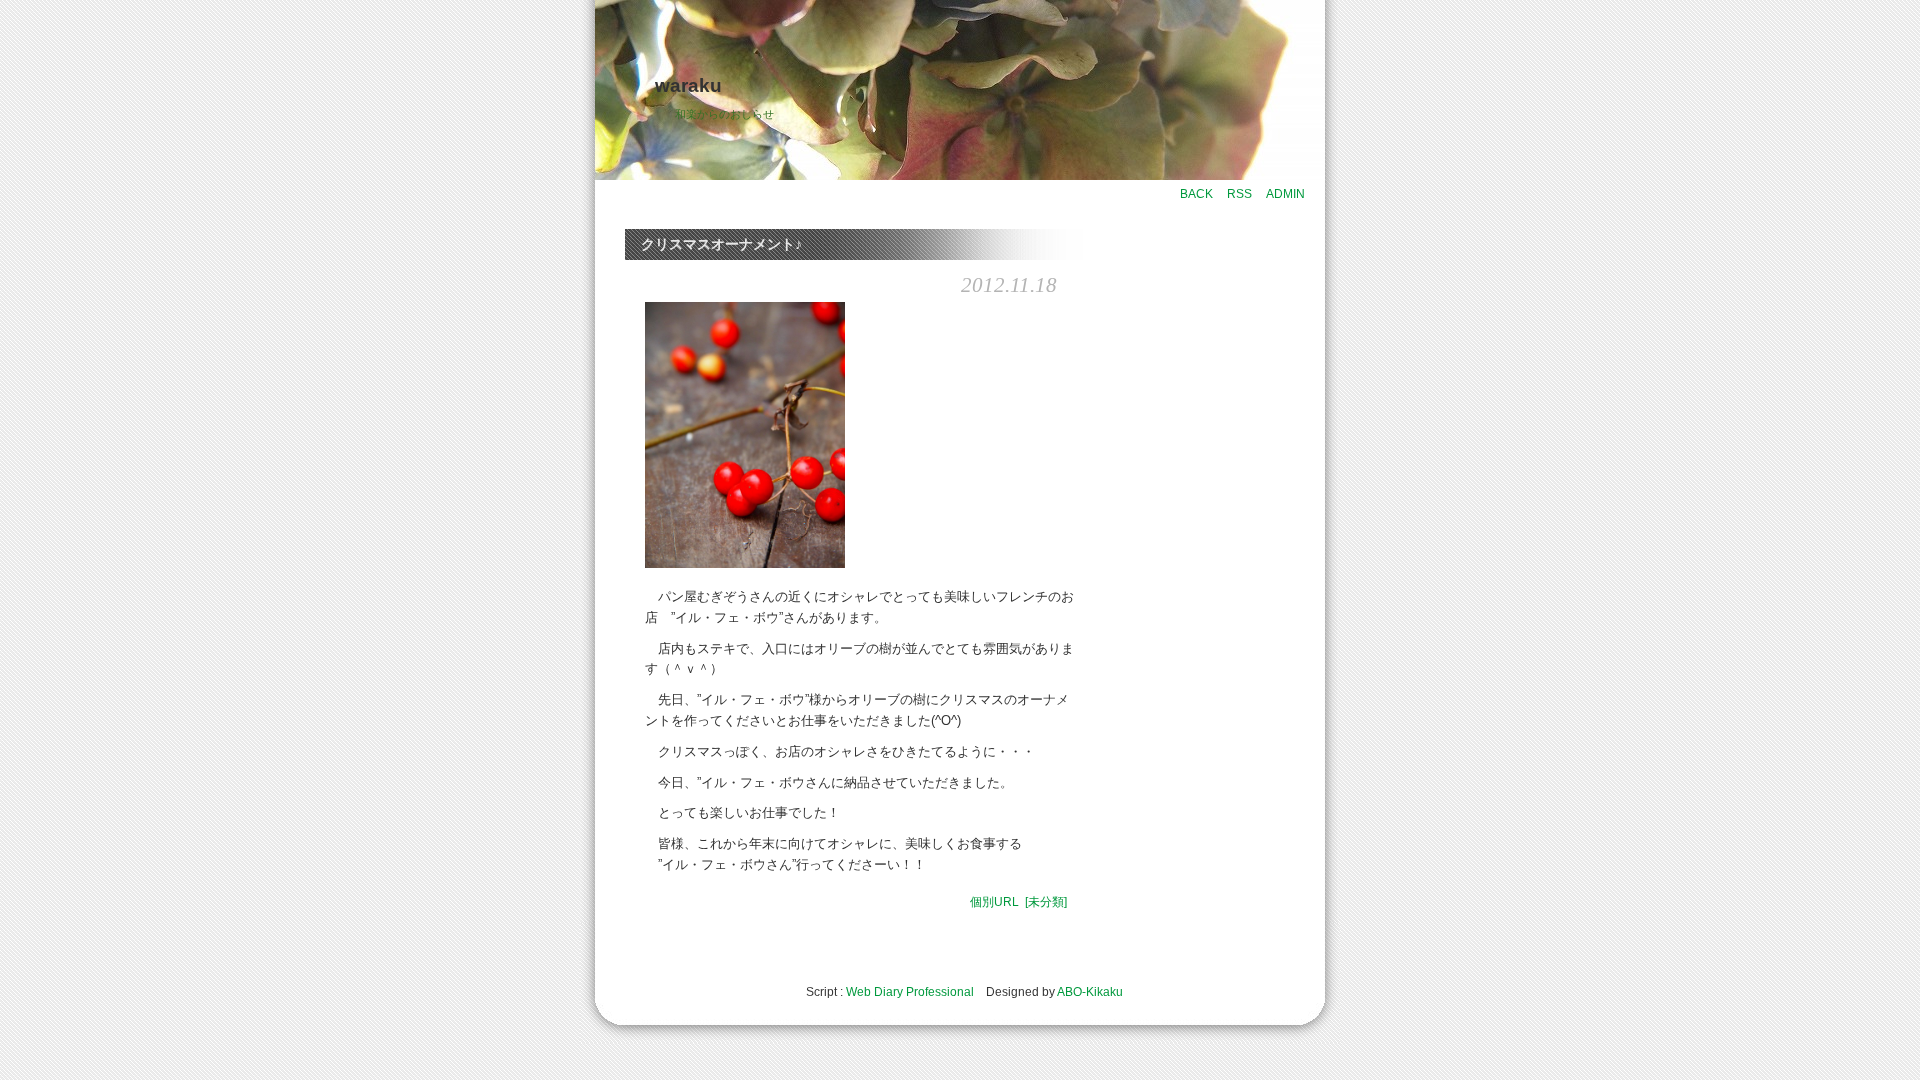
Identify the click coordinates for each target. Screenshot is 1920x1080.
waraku (688, 85)
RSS (1239, 194)
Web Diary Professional (910, 992)
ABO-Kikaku (1090, 992)
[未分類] (1046, 902)
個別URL (994, 902)
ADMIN (1285, 194)
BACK (1196, 194)
